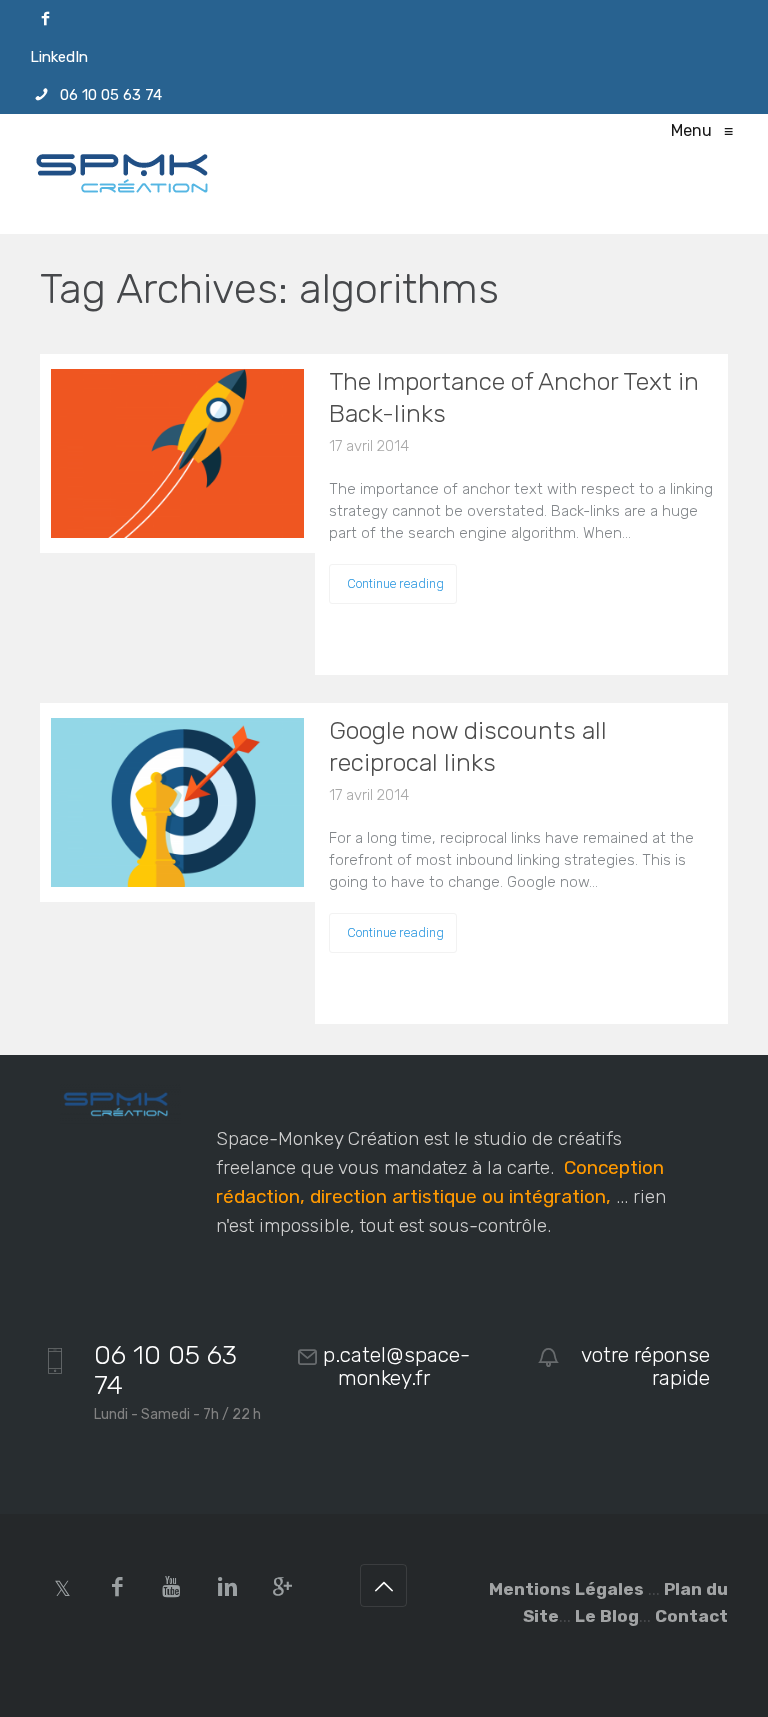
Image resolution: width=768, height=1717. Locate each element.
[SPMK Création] (130, 174)
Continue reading (395, 583)
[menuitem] (384, 19)
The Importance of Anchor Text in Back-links (514, 397)
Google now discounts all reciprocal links (468, 746)
